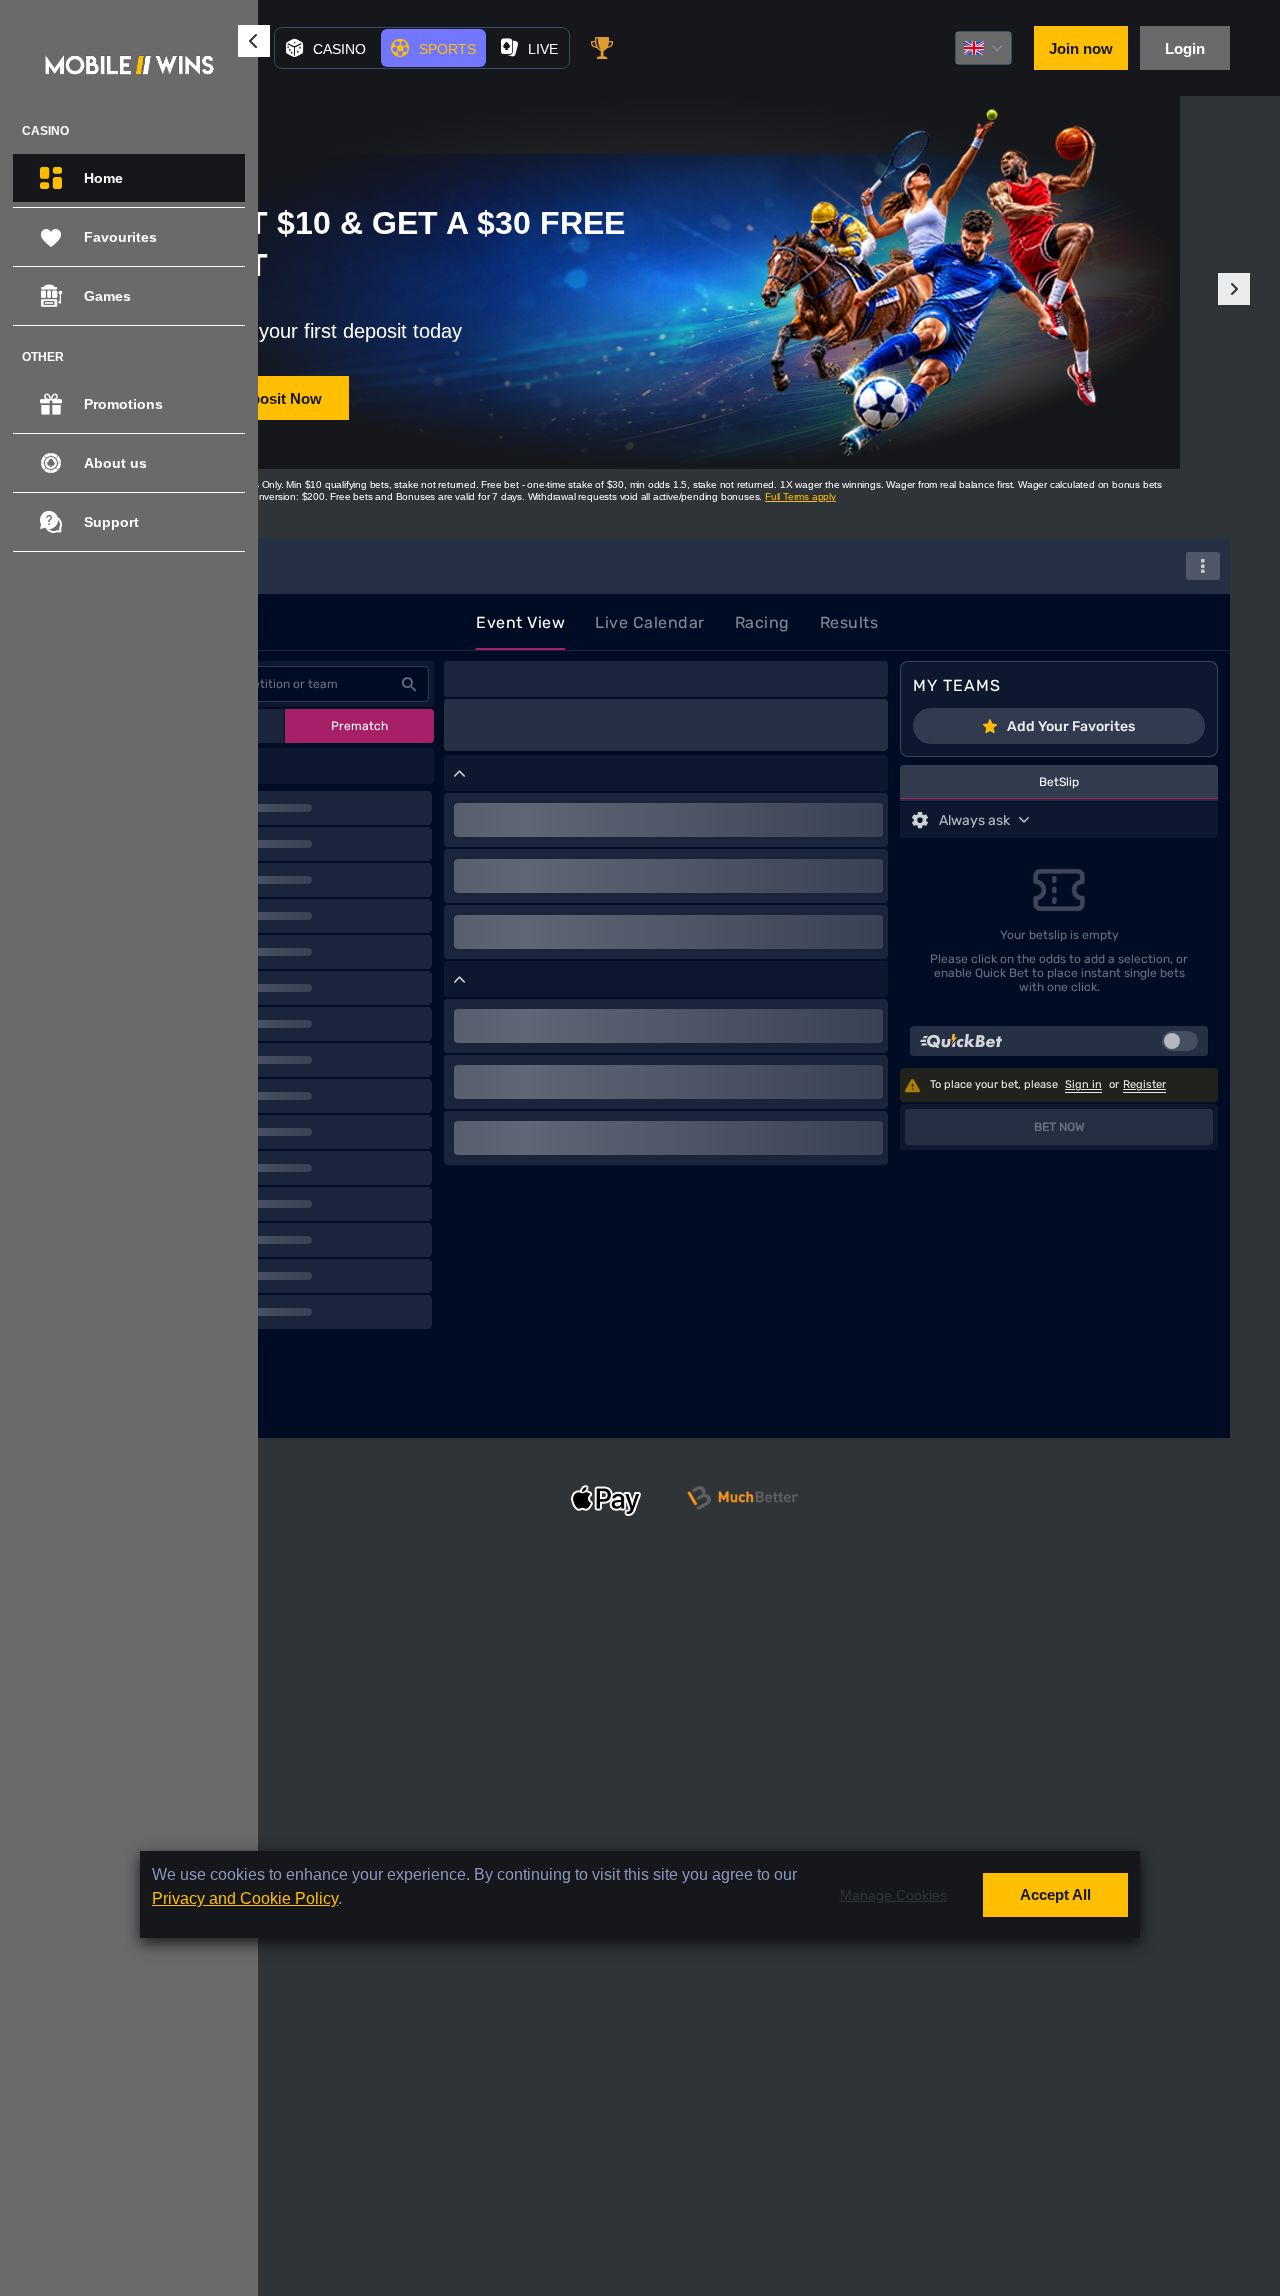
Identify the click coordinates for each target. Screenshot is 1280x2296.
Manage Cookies (893, 1894)
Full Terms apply (800, 496)
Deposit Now (277, 398)
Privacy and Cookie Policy (245, 1898)
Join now (1081, 48)
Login (1185, 48)
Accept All (1055, 1894)
